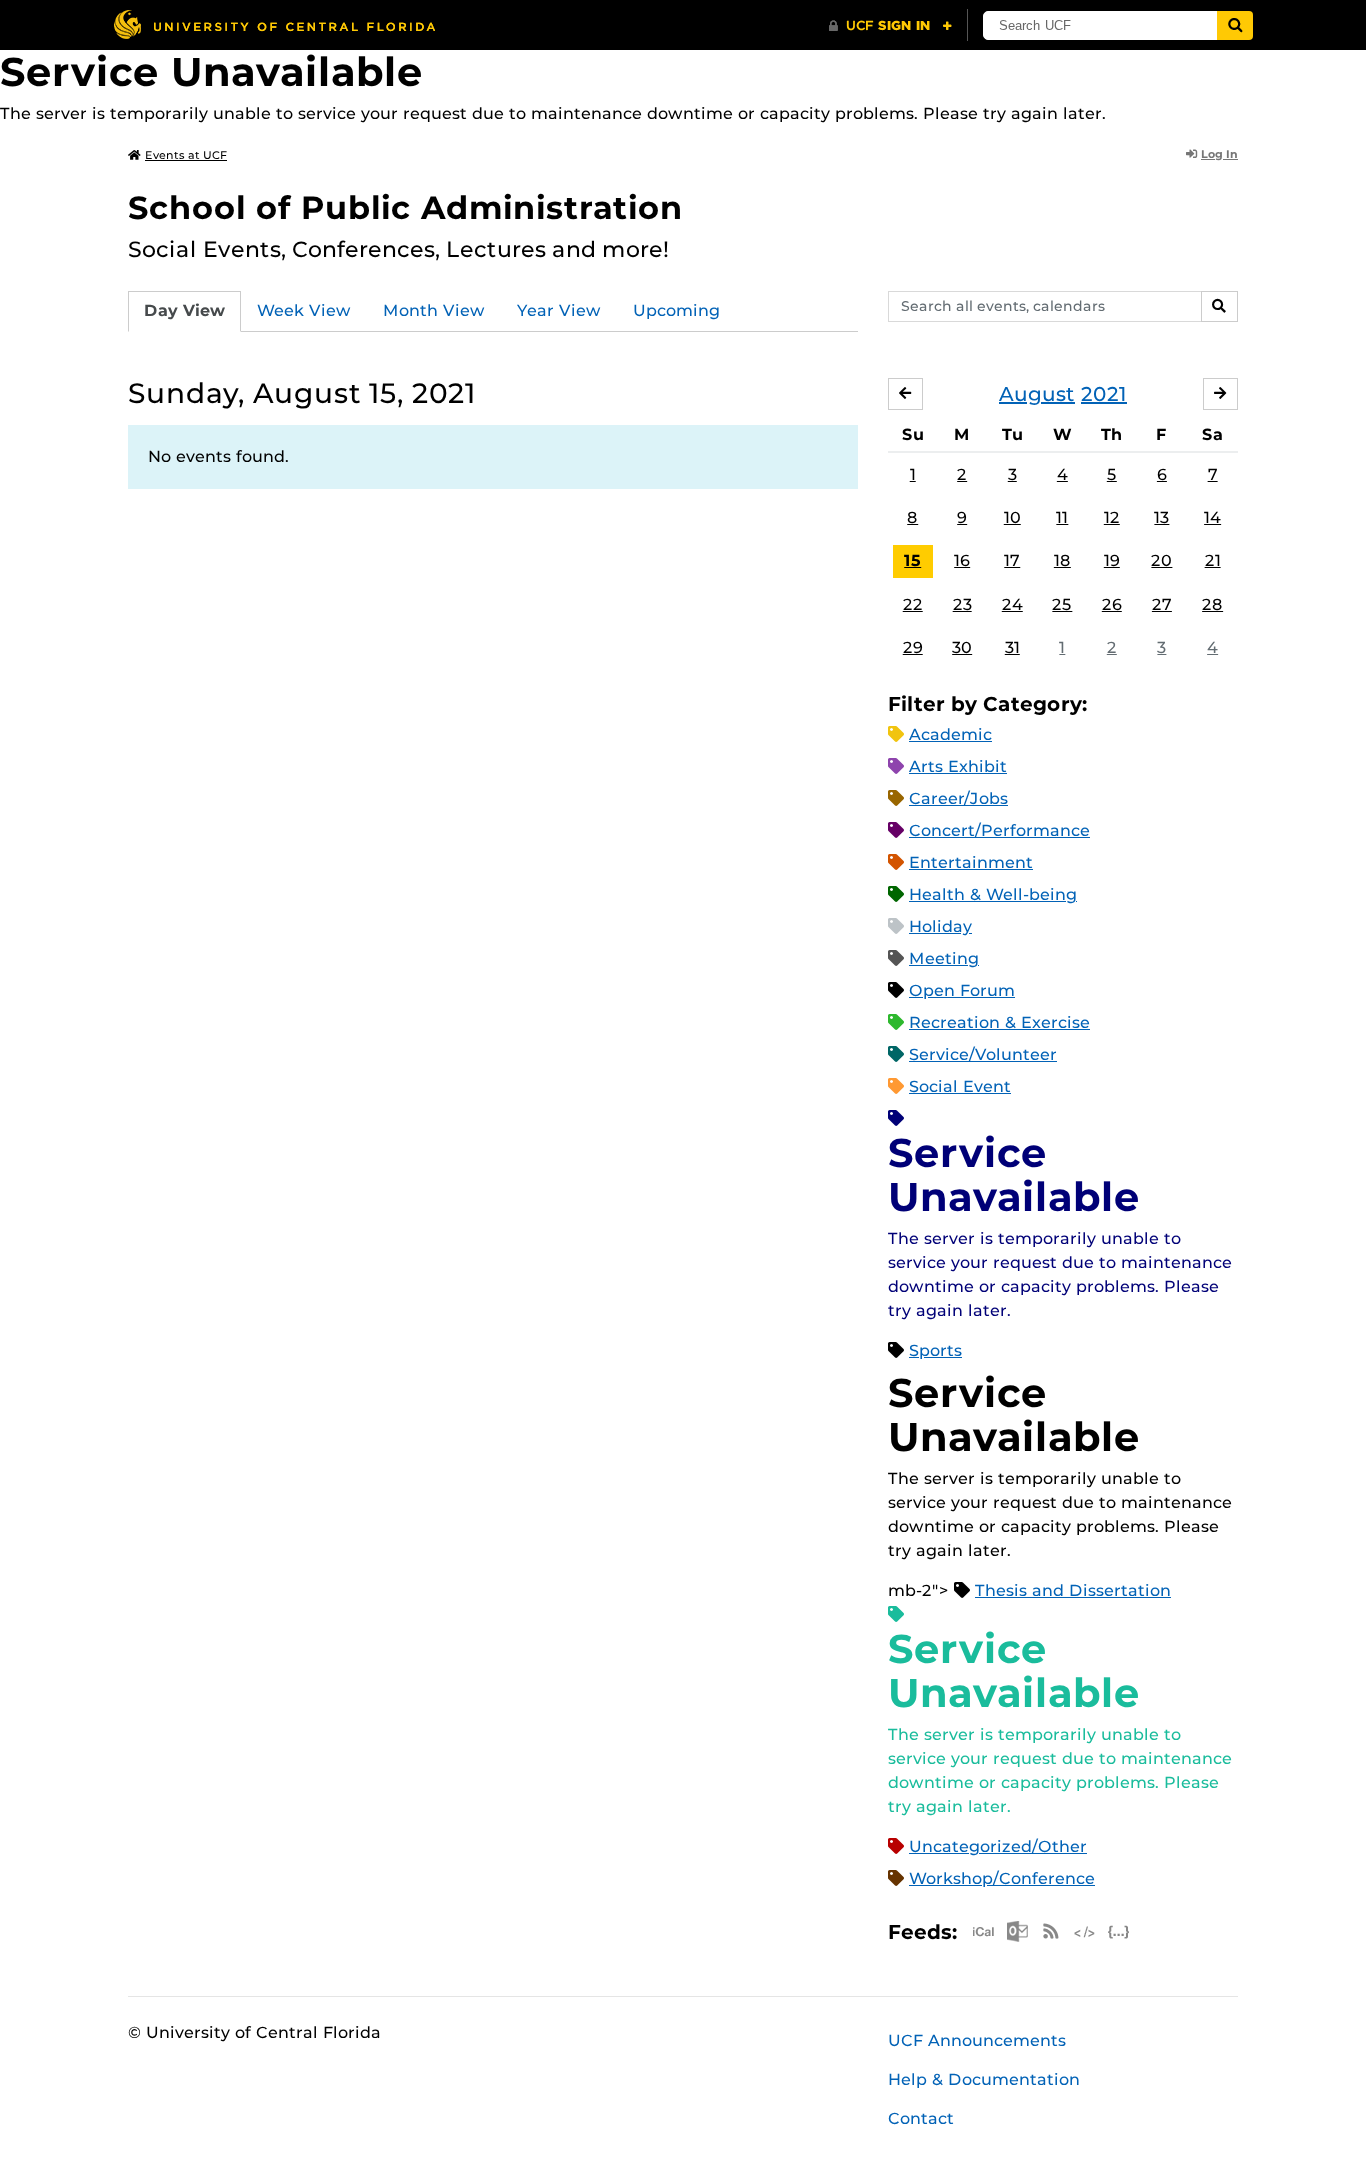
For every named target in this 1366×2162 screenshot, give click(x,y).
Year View (559, 310)
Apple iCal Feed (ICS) (983, 1931)
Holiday (940, 926)
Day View (184, 310)
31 (1012, 647)
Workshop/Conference (1002, 1878)
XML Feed (1085, 1931)
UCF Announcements (977, 2040)
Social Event (960, 1086)
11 (1062, 517)
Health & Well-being (993, 894)
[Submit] (1235, 25)
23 (962, 604)
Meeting (944, 958)
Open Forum (962, 990)
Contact (921, 2118)
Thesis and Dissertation (1073, 1590)
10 (1012, 517)
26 (1112, 604)
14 (1212, 517)
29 (913, 647)
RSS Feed (1051, 1931)
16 (962, 560)
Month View (434, 310)
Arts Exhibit (958, 766)
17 (1012, 560)
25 (1062, 604)
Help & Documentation (984, 2079)
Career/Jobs (958, 798)
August (1037, 394)
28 (1212, 604)
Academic (950, 734)
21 (1213, 560)
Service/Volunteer (983, 1054)
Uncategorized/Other (998, 1846)
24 (1012, 604)
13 (1161, 517)
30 (962, 647)
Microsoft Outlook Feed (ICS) (1017, 1931)
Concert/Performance (999, 830)
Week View (304, 310)
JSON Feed (1119, 1931)
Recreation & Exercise (999, 1022)
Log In (1219, 154)
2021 (1104, 394)
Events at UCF (186, 155)
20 (1161, 560)
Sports (935, 1350)
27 (1162, 604)
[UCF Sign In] (890, 26)
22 (913, 604)
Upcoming (676, 310)
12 (1112, 517)
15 (912, 560)
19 (1112, 560)
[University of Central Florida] (274, 24)
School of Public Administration (405, 207)
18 (1062, 560)
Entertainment (971, 862)
